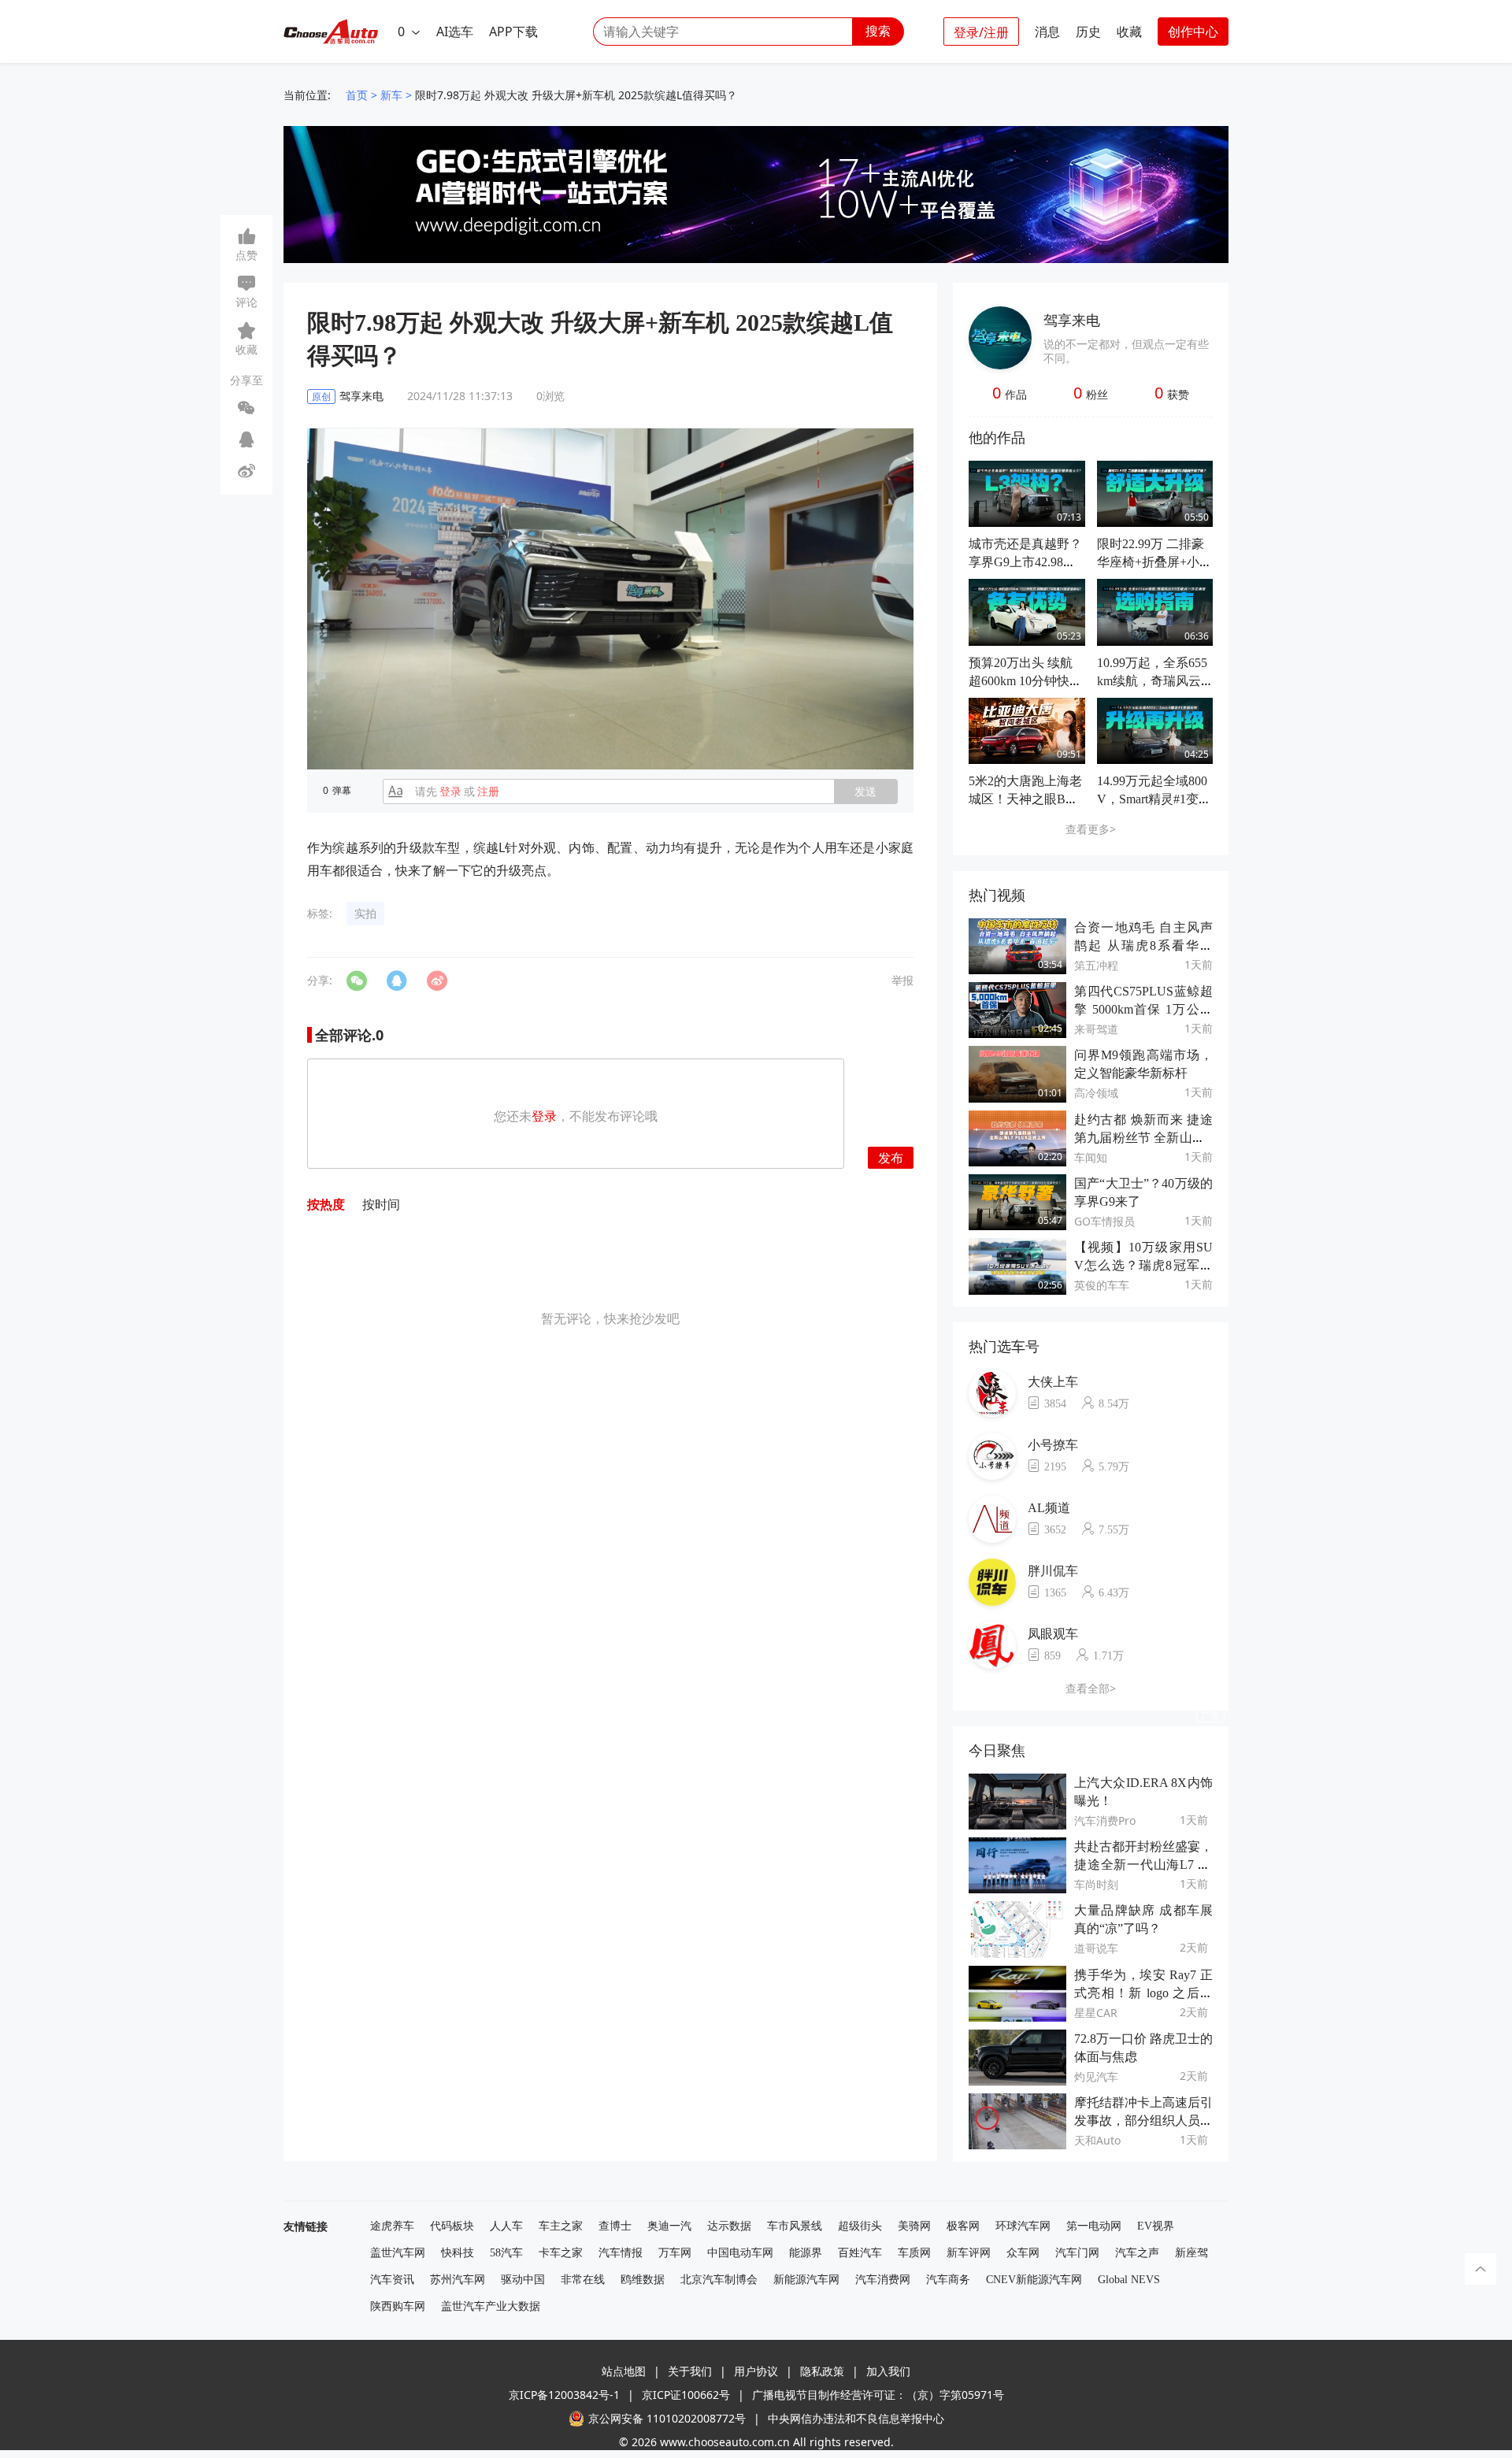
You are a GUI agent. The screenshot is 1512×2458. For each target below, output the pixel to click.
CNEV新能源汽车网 (1034, 2280)
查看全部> (1091, 1688)
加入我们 (888, 2371)
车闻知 (1091, 1157)
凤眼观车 (1053, 1634)
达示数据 (729, 2226)
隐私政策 (822, 2371)
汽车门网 (1077, 2253)
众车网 (1023, 2253)
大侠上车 (1053, 1382)
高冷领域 (1096, 1093)
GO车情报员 (1104, 1221)
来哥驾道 (1096, 1029)
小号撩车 (1053, 1445)
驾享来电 (1072, 320)
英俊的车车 (1102, 1285)
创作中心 (1193, 32)
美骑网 (914, 2226)
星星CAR (1096, 2013)
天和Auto (1097, 2140)
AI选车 (455, 32)
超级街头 (860, 2226)
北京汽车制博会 (719, 2280)
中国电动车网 (740, 2253)
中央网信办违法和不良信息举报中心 (856, 2418)
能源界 (806, 2253)
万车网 (675, 2253)
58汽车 (506, 2253)
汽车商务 (948, 2280)
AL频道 (1049, 1508)
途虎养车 (392, 2226)
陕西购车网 (398, 2306)
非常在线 (583, 2280)
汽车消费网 (883, 2280)
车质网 (914, 2253)
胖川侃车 (1053, 1571)
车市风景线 (795, 2226)
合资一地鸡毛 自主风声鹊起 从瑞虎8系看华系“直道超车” (1143, 945)
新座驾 (1191, 2253)
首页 (357, 95)
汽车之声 (1137, 2253)
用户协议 (756, 2371)
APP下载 (513, 32)
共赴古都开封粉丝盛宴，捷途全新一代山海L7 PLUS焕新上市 (1143, 1865)
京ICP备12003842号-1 (564, 2395)
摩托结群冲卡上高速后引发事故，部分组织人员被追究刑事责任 (1143, 2121)
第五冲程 (1096, 965)
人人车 (506, 2226)
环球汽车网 (1023, 2226)
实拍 (365, 913)
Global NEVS (1129, 2280)
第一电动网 (1094, 2226)
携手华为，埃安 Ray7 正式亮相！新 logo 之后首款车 (1143, 1993)
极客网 (963, 2226)
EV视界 (1156, 2226)
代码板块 (452, 2226)
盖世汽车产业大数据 (491, 2306)
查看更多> (1091, 829)
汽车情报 (621, 2253)
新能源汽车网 (806, 2280)
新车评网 (969, 2253)
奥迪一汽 (669, 2226)
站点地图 (624, 2371)
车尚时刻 (1096, 1884)
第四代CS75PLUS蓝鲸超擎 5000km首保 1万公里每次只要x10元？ (1143, 1009)
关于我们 (690, 2371)
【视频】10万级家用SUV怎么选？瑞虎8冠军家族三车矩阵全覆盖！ (1143, 1265)
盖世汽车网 (398, 2253)
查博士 (615, 2226)
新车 (391, 95)
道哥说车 (1096, 1948)
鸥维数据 (643, 2280)
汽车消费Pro (1105, 1820)
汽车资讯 (392, 2280)
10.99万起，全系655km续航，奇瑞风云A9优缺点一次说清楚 (1154, 681)
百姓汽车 (860, 2253)
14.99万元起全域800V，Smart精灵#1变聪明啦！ (1154, 799)
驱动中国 (523, 2280)
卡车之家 (561, 2253)
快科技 (458, 2253)
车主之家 (561, 2226)
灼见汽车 (1096, 2076)
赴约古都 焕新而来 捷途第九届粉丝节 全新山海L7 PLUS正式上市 (1143, 1138)
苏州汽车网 (458, 2280)
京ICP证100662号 (686, 2395)
